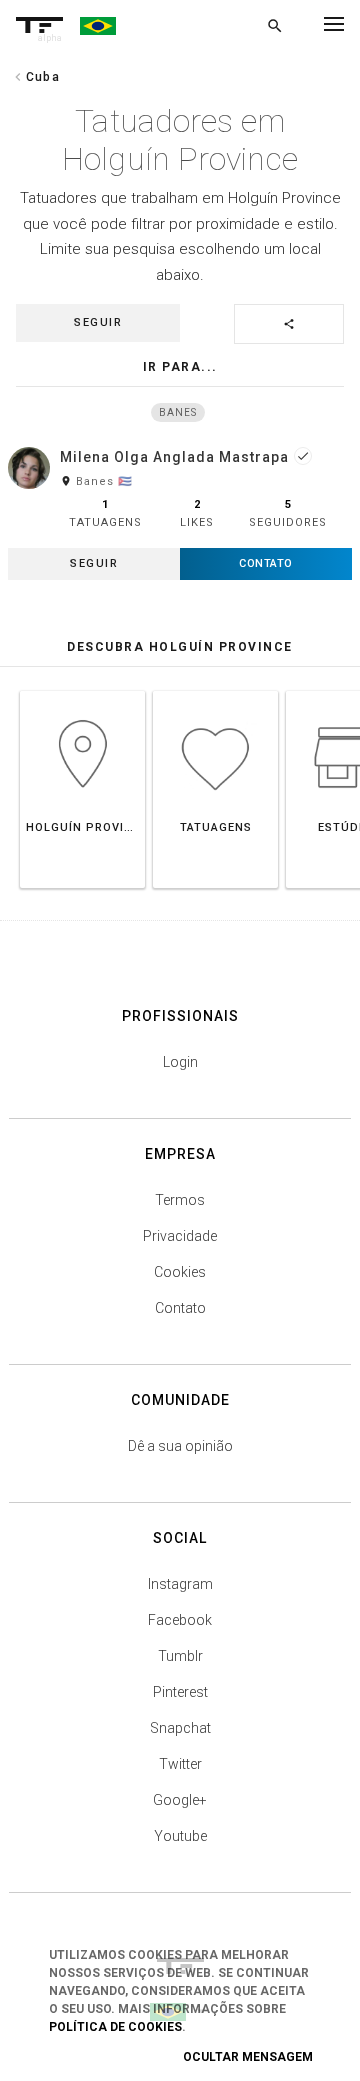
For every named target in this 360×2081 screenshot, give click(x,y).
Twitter (180, 1764)
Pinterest (180, 1692)
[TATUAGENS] (215, 690)
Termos (180, 1200)
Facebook (180, 1620)
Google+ (180, 1800)
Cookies (180, 1272)
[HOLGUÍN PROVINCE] (82, 690)
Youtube (180, 1836)
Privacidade (180, 1236)
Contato (180, 1308)
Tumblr (180, 1656)
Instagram (180, 1584)
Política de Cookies (115, 2027)
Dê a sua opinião (180, 1446)
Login (180, 1062)
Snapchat (180, 1728)
